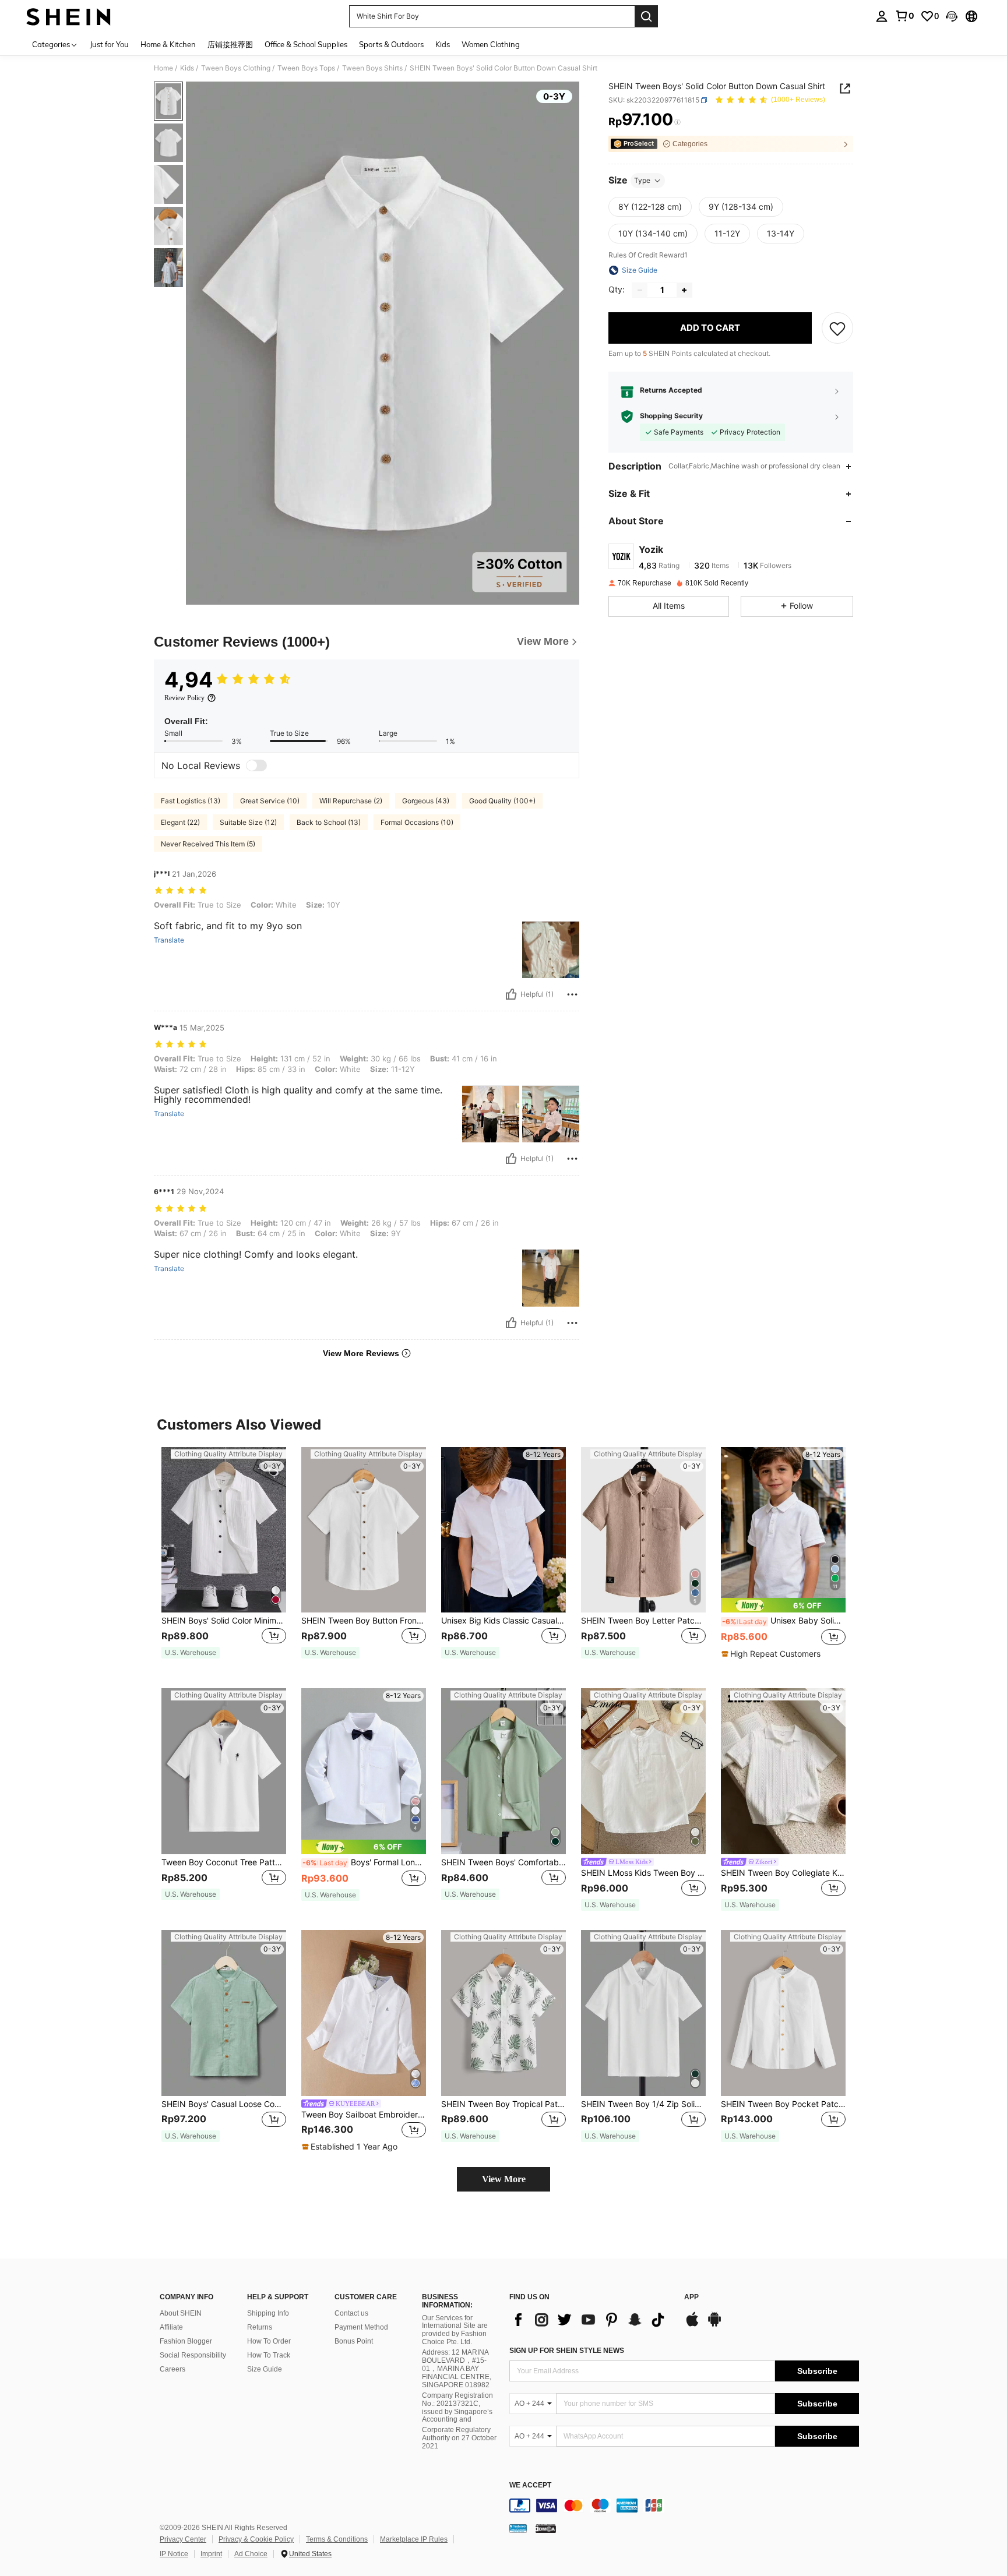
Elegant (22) (180, 822)
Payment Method (361, 2327)
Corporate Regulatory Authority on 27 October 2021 (459, 2438)
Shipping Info (268, 2313)
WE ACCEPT (530, 2485)
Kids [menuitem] (443, 44)
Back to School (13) (329, 822)
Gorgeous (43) (426, 801)
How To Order (269, 2341)
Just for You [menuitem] (109, 44)
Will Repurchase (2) (351, 801)
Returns (260, 2327)
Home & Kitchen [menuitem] (168, 44)
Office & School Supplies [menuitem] (306, 44)
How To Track (269, 2355)
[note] (191, 1653)
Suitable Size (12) (248, 822)
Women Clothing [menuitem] (491, 44)
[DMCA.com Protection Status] (546, 2528)
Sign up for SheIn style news (567, 2351)
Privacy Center (183, 2539)
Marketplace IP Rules (414, 2539)
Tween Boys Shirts (372, 68)
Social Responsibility (193, 2355)
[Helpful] (511, 994)
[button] (952, 16)
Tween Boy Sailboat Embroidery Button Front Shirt (364, 2115)
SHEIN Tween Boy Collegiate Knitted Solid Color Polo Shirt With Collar (783, 1873)
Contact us (351, 2313)
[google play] (714, 2325)
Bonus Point (354, 2341)
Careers (172, 2369)
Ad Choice (251, 2554)
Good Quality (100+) (502, 801)
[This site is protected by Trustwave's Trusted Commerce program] (518, 2528)
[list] (591, 2320)
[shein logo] (68, 16)
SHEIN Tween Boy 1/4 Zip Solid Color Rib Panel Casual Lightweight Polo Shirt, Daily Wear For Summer (643, 2104)
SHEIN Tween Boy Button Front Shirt (364, 1621)
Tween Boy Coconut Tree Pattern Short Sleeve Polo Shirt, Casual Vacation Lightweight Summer (224, 1862)
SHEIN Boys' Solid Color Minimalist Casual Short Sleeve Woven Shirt (224, 1621)
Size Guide (265, 2369)
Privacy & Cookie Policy (256, 2539)
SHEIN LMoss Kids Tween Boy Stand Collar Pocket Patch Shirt (643, 1873)
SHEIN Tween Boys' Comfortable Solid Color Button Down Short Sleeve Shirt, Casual (503, 1862)
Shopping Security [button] (671, 417)
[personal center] (882, 16)
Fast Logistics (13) (191, 801)
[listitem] (224, 1559)
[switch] (256, 765)
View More (504, 2179)
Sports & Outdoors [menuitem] (391, 44)
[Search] (646, 16)
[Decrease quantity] (640, 290)
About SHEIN (181, 2313)
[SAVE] (837, 328)
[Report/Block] (572, 994)
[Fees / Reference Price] (677, 122)
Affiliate (171, 2327)
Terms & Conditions (337, 2539)
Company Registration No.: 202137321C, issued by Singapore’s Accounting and (457, 2408)
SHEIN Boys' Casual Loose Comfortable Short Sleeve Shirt (224, 2104)
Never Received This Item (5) (208, 844)
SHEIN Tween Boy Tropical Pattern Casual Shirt (503, 2104)
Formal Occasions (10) (417, 822)
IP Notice (174, 2554)
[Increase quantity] (684, 290)
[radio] (650, 207)
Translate (169, 940)
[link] (904, 16)
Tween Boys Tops (306, 68)
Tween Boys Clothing (236, 68)
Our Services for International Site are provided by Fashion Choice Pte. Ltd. (455, 2330)
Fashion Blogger (186, 2341)
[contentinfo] (684, 2506)
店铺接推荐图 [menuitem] (230, 44)
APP (691, 2297)
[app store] (692, 2325)
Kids (187, 68)
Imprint (211, 2554)
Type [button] (642, 180)
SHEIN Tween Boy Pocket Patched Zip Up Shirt (783, 2104)
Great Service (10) (270, 801)
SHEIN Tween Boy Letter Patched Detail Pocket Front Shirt (643, 1621)
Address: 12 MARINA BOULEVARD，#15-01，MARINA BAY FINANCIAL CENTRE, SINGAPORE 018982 (457, 2369)
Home (163, 68)
